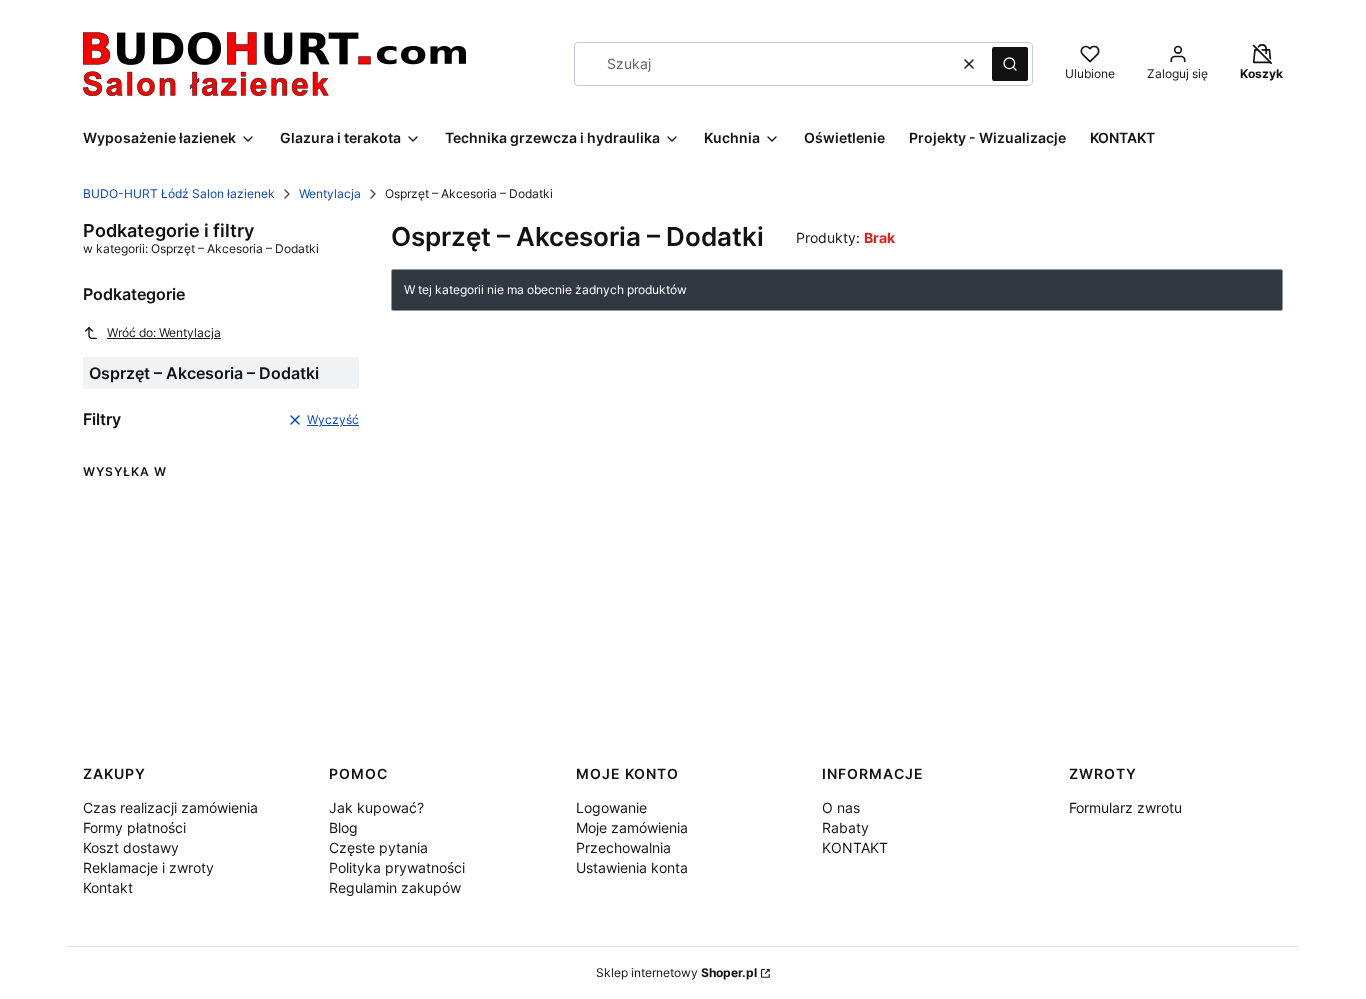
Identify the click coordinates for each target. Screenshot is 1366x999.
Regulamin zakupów (395, 887)
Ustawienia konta (632, 867)
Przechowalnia (623, 847)
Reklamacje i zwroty (148, 867)
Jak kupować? (376, 807)
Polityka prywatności (397, 867)
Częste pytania (378, 847)
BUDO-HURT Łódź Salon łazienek (179, 193)
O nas (841, 807)
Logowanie (611, 807)
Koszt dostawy (131, 847)
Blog (343, 827)
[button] (1010, 64)
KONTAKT (855, 847)
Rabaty (845, 827)
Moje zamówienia (632, 827)
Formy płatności (134, 827)
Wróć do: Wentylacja (164, 332)
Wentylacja (330, 193)
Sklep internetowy (676, 972)
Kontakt (108, 887)
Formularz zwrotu (1125, 807)
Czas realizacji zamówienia (170, 807)
